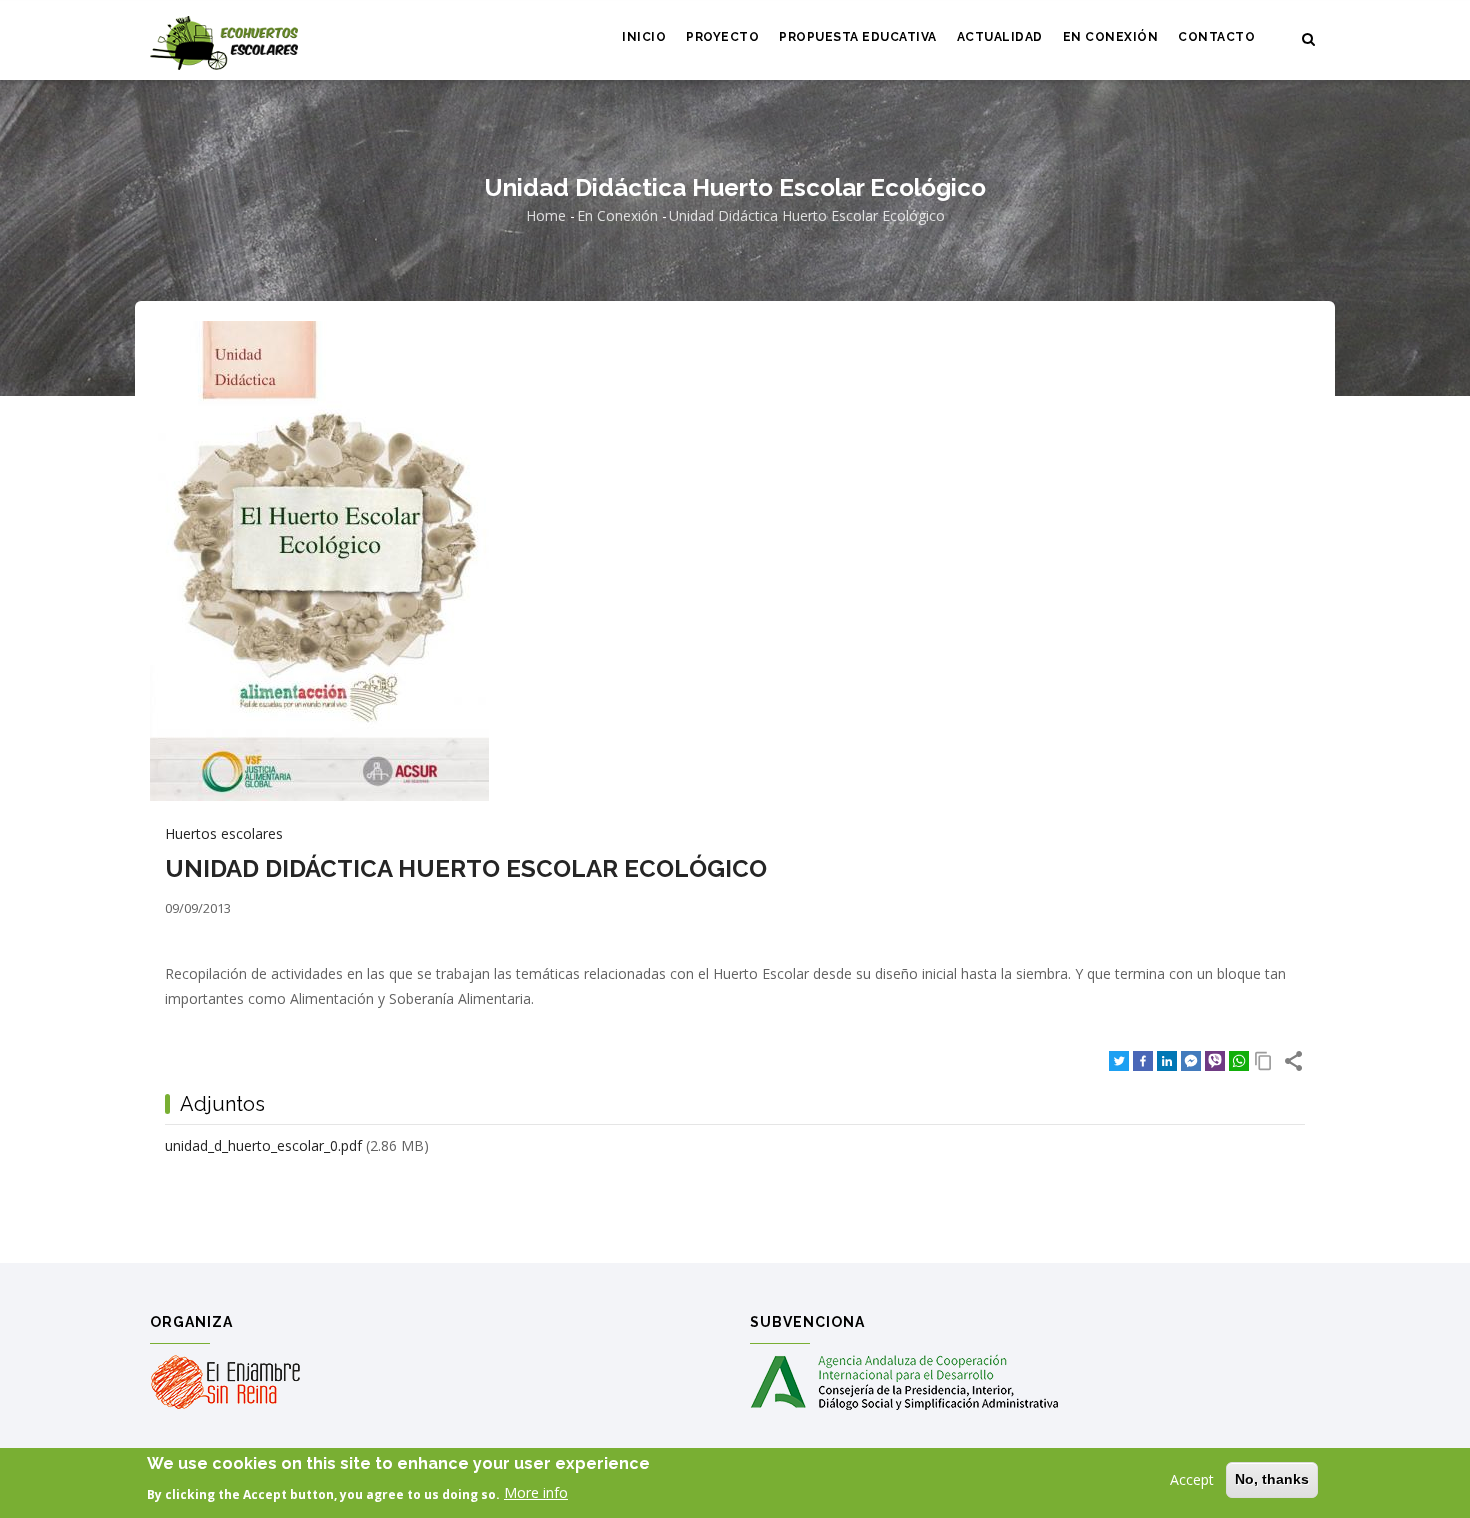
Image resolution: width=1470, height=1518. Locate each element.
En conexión (1111, 37)
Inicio (644, 37)
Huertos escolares (224, 833)
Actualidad (1000, 37)
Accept (1192, 1479)
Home (546, 215)
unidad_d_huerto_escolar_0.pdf (263, 1145)
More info (536, 1492)
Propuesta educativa (858, 37)
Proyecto (722, 37)
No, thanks (1272, 1479)
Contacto (1216, 37)
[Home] (224, 40)
